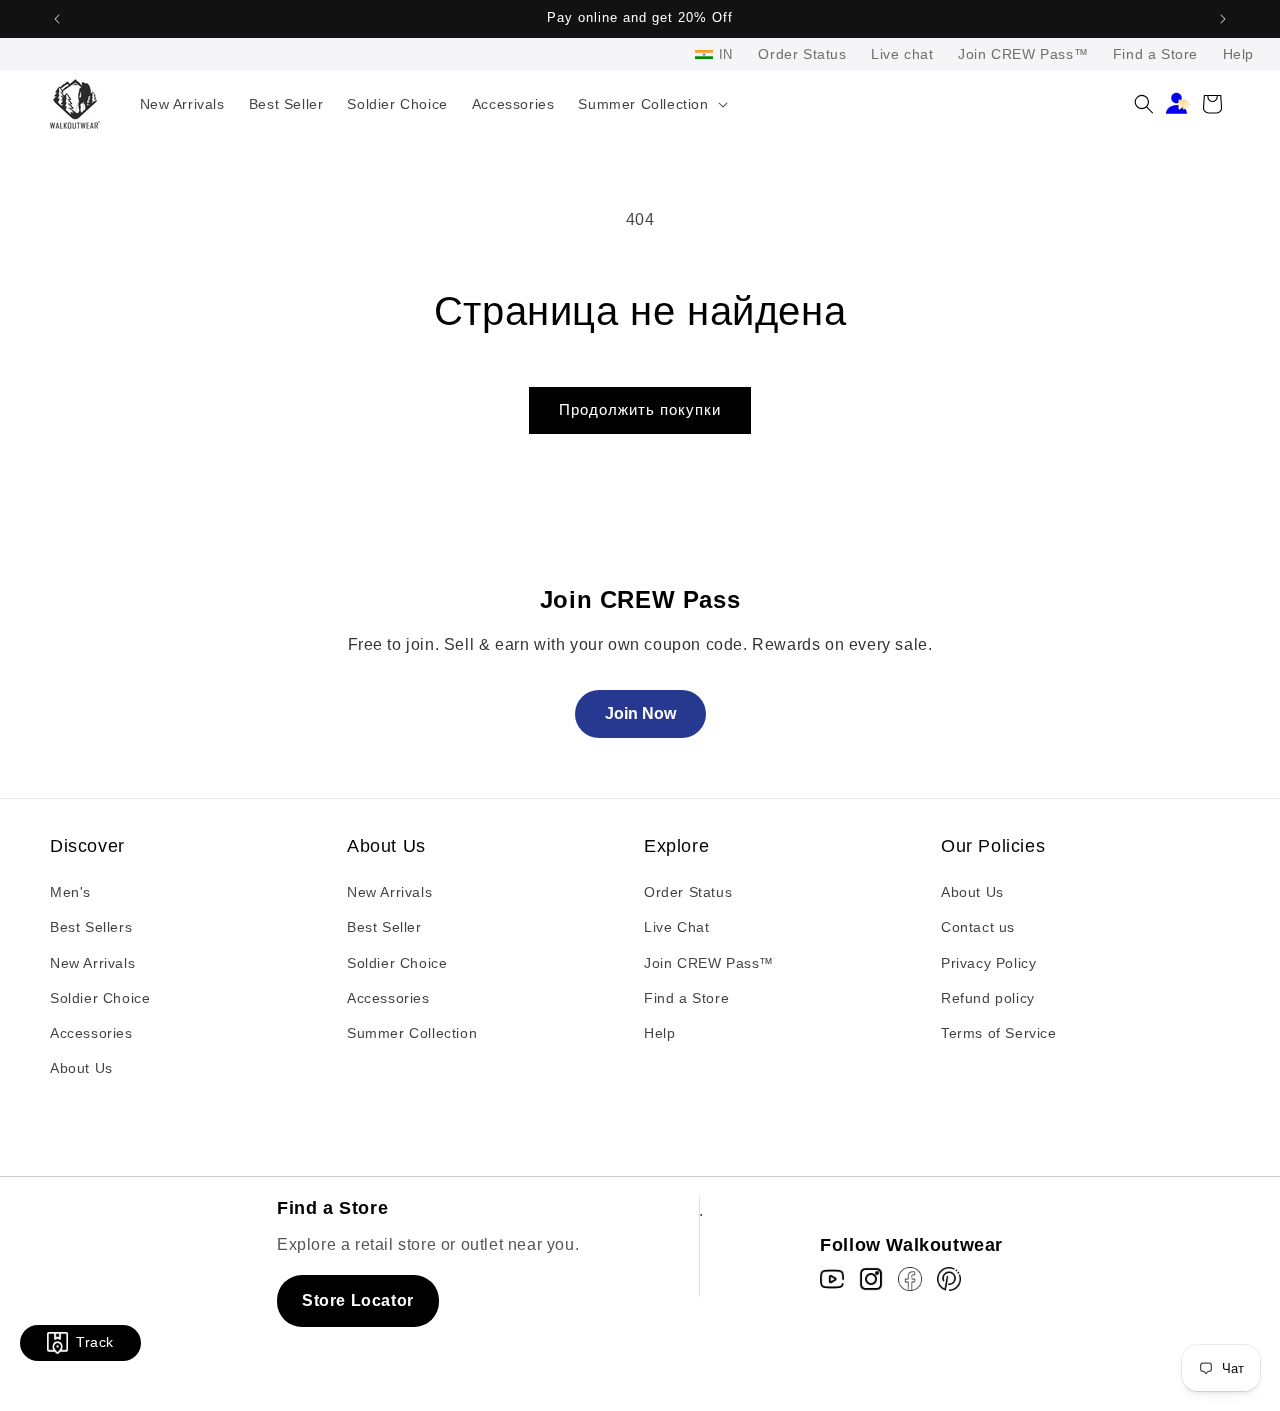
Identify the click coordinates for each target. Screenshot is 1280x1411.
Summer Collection (412, 1033)
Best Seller (384, 927)
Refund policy (988, 998)
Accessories (91, 1033)
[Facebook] (910, 1279)
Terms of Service (999, 1033)
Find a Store (1155, 54)
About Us (81, 1068)
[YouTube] (832, 1279)
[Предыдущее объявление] (57, 19)
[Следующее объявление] (1223, 19)
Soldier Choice (100, 998)
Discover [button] (87, 846)
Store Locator (358, 1300)
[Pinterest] (949, 1279)
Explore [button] (676, 846)
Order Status (802, 54)
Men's (70, 892)
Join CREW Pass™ (1023, 54)
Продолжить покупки (640, 409)
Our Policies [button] (993, 846)
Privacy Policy (988, 963)
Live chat (902, 54)
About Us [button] (386, 846)
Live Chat (676, 927)
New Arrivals (92, 963)
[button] (650, 104)
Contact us (978, 927)
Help (1238, 54)
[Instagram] (871, 1279)
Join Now (640, 713)
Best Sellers (91, 927)
